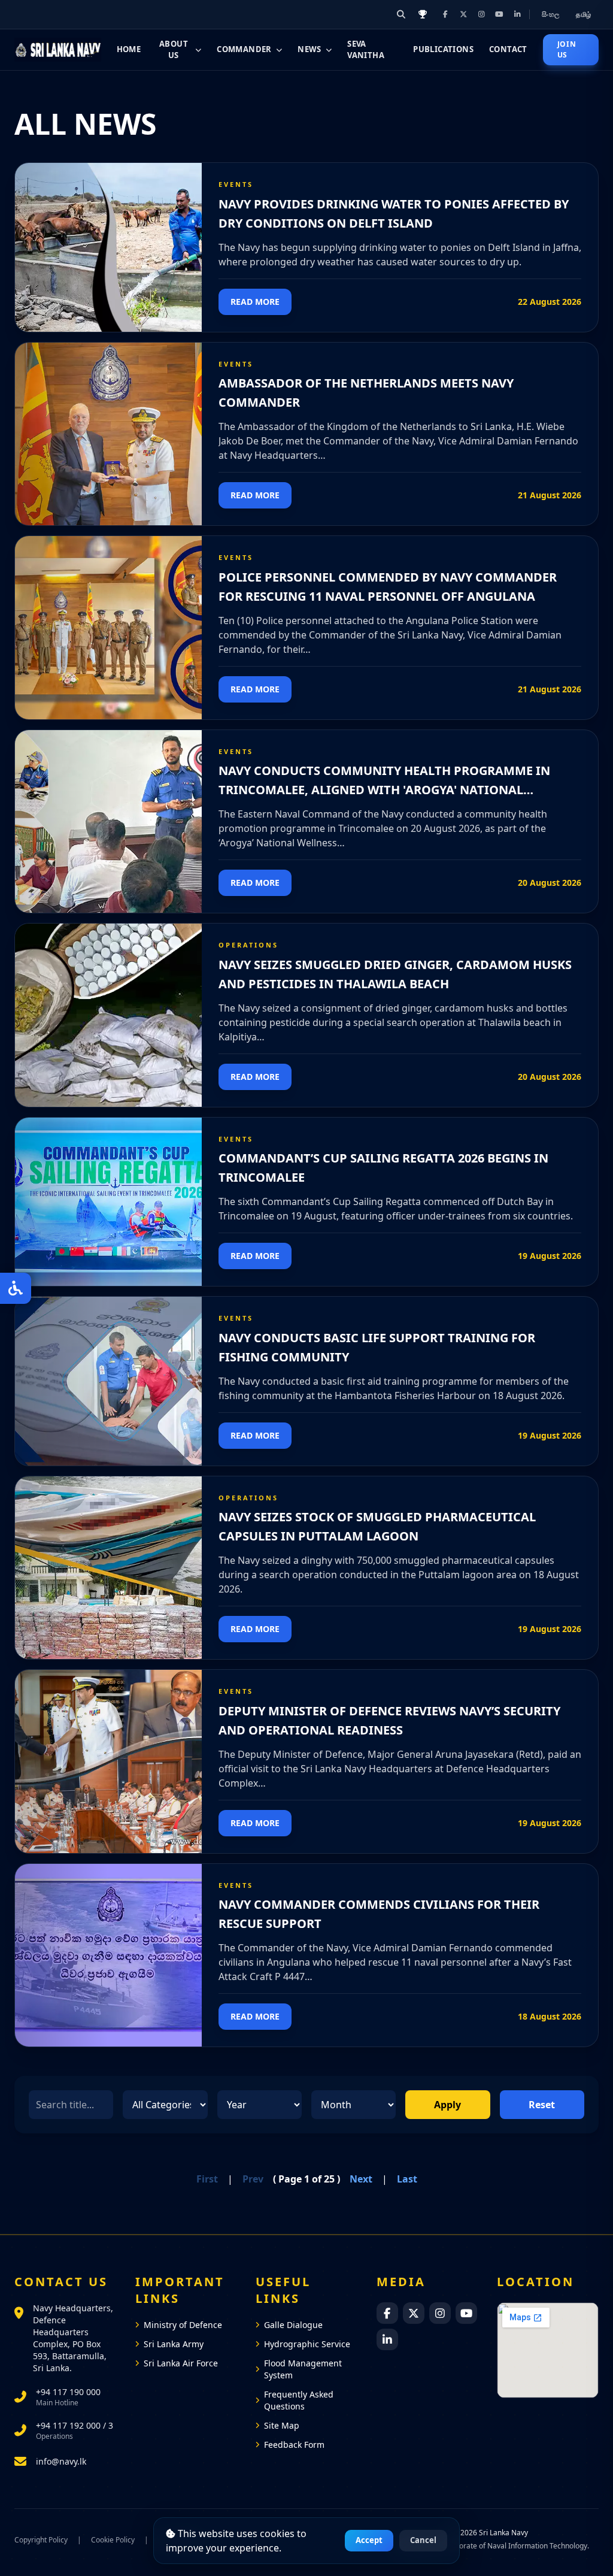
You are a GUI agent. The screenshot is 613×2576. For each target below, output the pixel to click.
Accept (369, 2540)
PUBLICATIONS (443, 49)
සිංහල (552, 14)
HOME (129, 49)
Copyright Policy (41, 2540)
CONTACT (508, 49)
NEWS (309, 49)
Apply (447, 2105)
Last (407, 2179)
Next (361, 2179)
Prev (253, 2179)
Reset (542, 2105)
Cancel (423, 2540)
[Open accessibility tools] (16, 1288)
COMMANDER (244, 49)
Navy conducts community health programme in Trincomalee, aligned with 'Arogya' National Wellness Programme (384, 790)
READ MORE (255, 302)
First (207, 2179)
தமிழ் (584, 14)
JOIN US (567, 49)
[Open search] (401, 14)
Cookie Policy (113, 2540)
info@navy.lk (61, 2461)
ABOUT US (174, 50)
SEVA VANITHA (366, 50)
